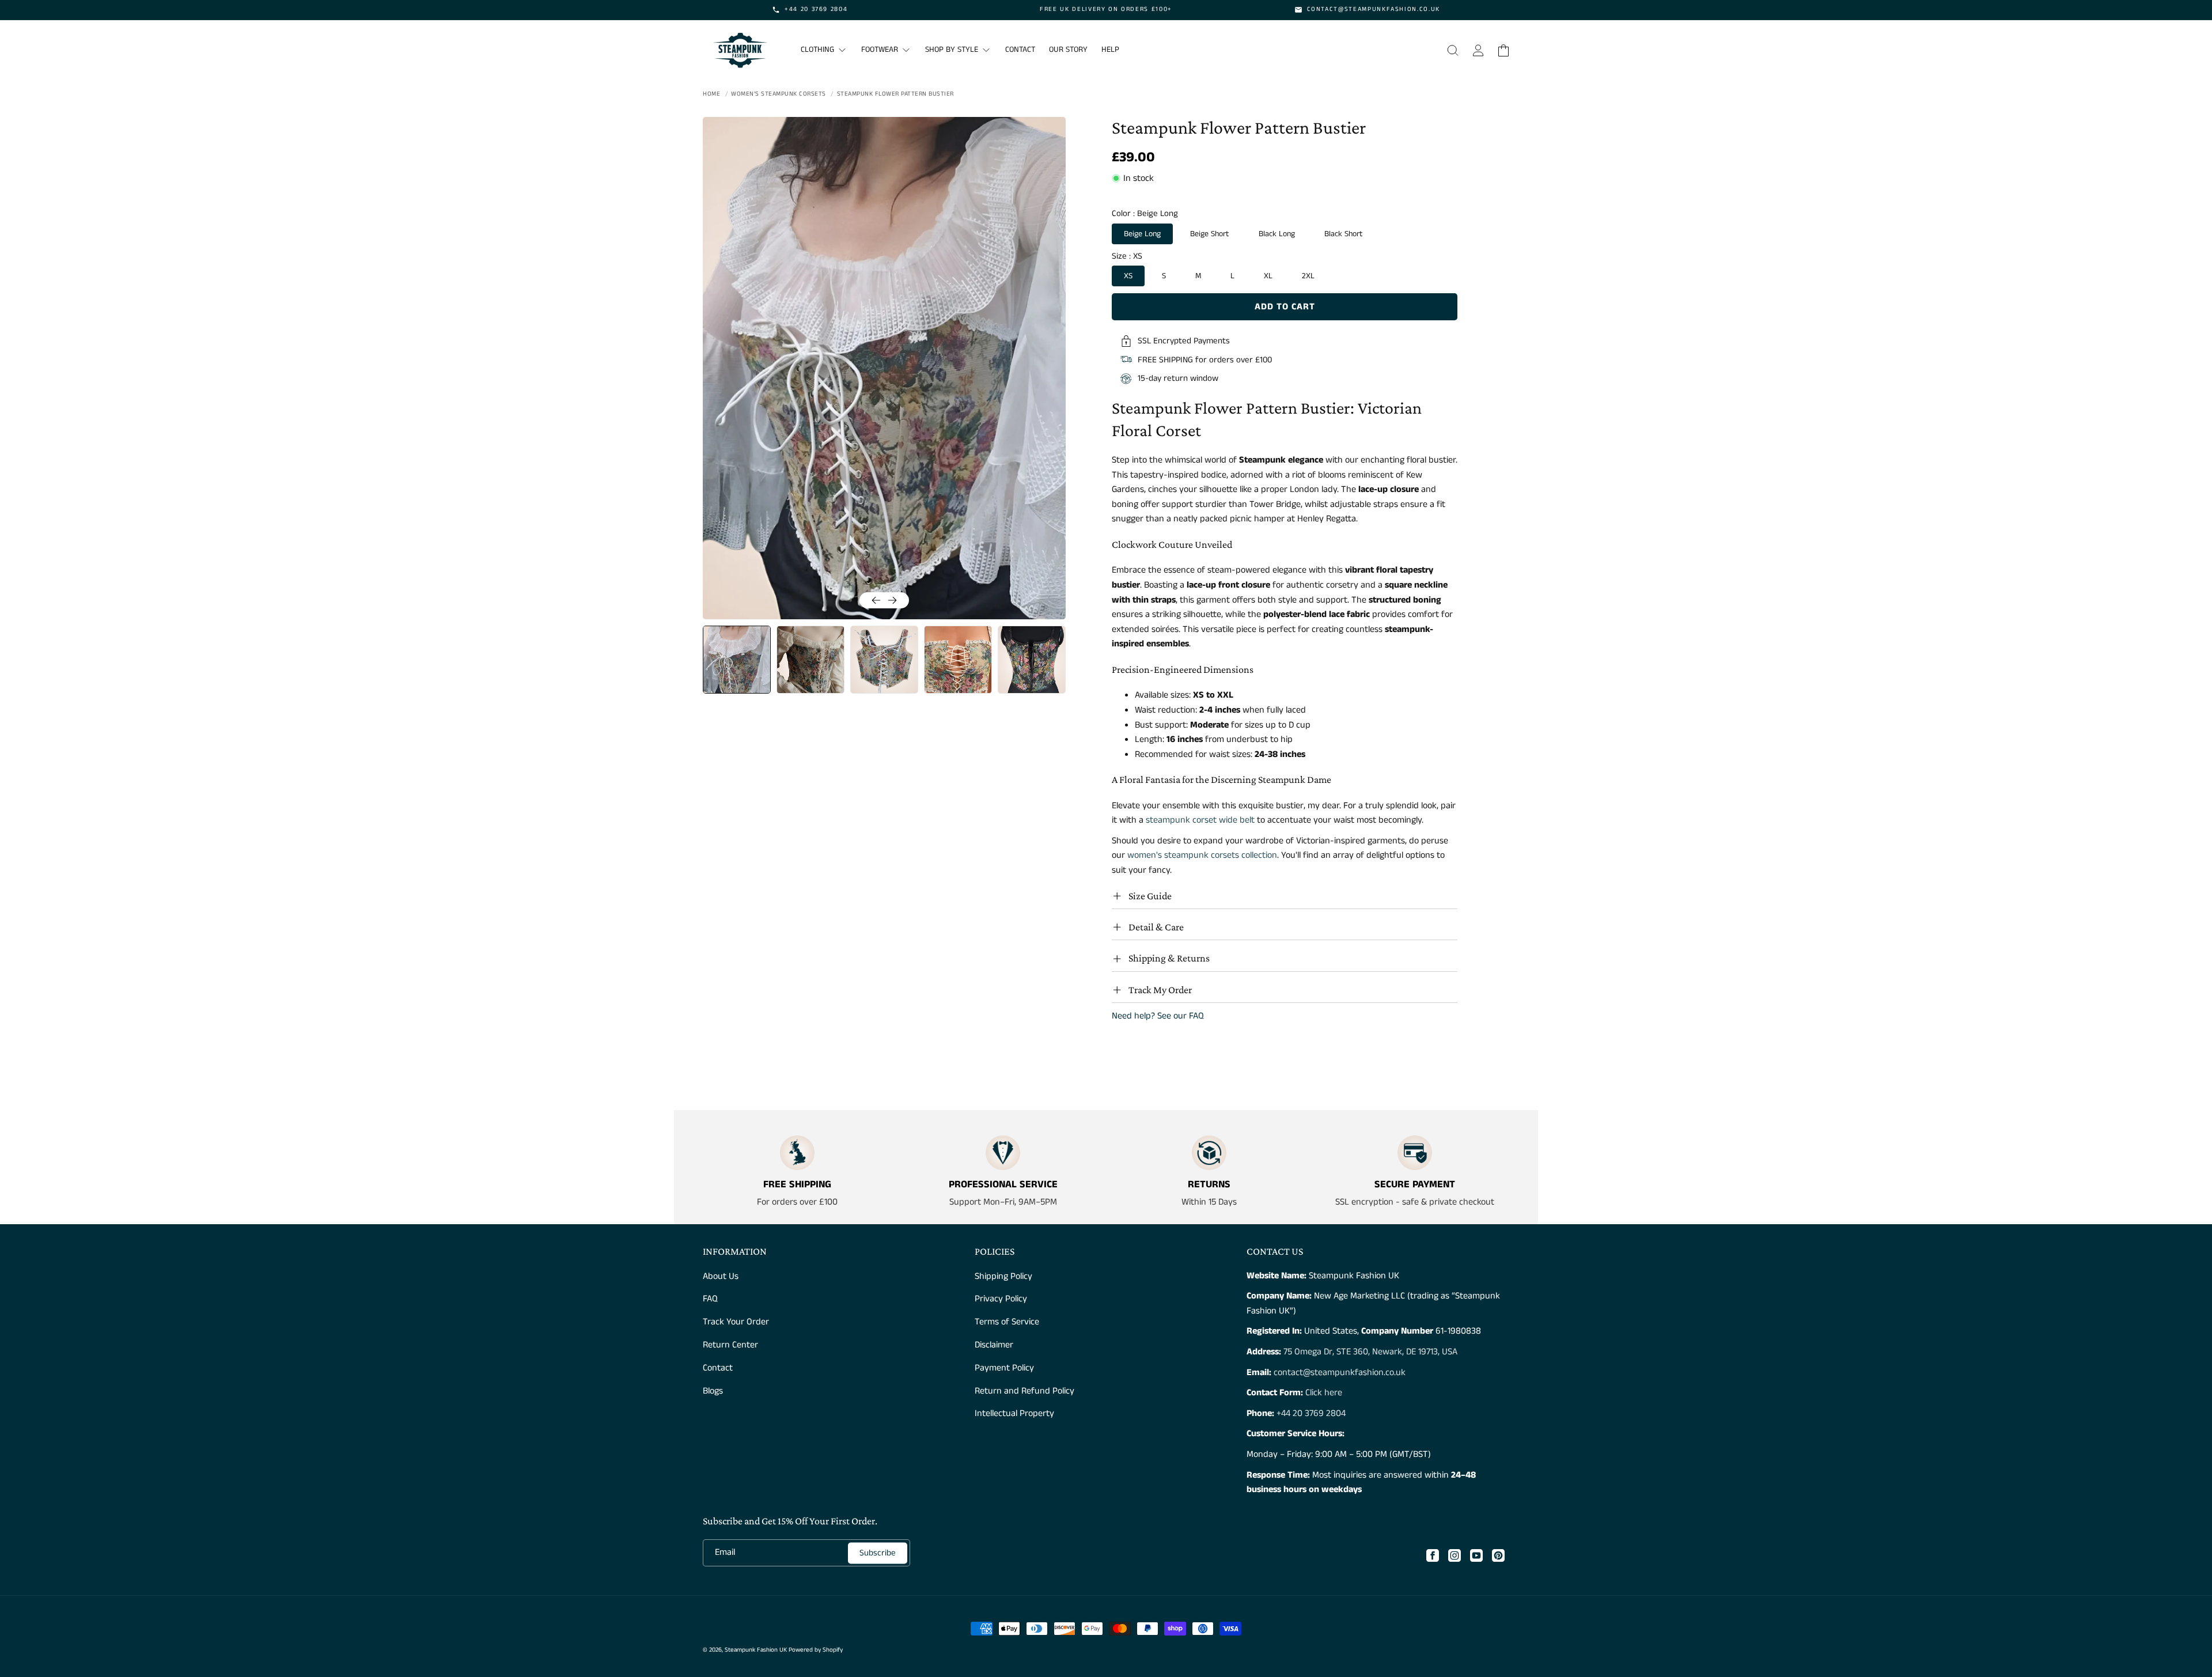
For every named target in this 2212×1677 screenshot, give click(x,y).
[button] (1453, 50)
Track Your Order (736, 1322)
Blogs (713, 1391)
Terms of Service (1007, 1322)
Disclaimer (994, 1345)
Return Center (730, 1345)
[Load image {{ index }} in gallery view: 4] (958, 660)
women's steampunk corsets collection (1202, 855)
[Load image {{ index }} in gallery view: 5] (1032, 660)
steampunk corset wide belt (1200, 820)
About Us (721, 1276)
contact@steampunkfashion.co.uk (1340, 1373)
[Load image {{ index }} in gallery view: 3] (884, 660)
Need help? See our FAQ (1158, 1016)
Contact (718, 1368)
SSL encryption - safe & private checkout (1415, 1202)
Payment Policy (1004, 1368)
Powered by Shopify (816, 1650)
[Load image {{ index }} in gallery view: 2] (810, 660)
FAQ (710, 1299)
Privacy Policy (1001, 1299)
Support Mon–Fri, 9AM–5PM (1003, 1202)
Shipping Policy (1003, 1276)
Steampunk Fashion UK (756, 1650)
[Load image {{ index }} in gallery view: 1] (737, 660)
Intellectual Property (1014, 1413)
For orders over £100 (797, 1202)
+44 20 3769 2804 (1311, 1413)
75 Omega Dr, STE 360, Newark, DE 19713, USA (1370, 1352)
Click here (1323, 1393)
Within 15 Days (1209, 1202)
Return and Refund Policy (1024, 1391)
